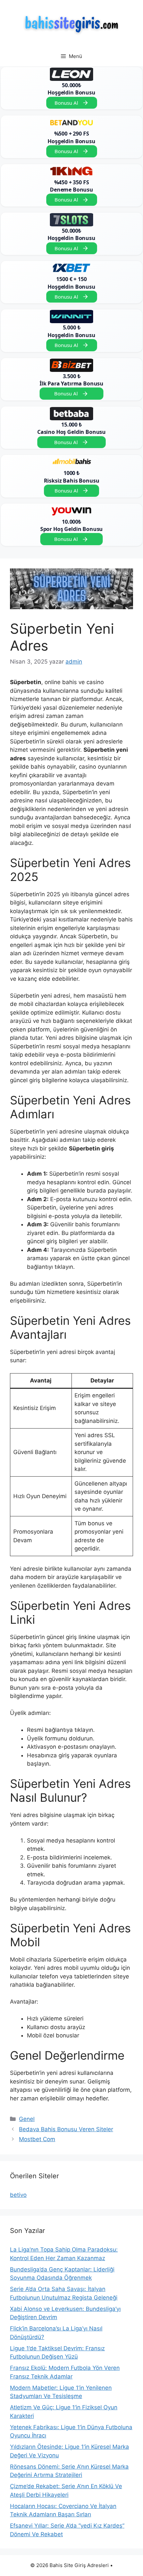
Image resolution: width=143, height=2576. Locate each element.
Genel (27, 2119)
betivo (18, 2195)
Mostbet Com (37, 2139)
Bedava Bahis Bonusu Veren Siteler (66, 2129)
